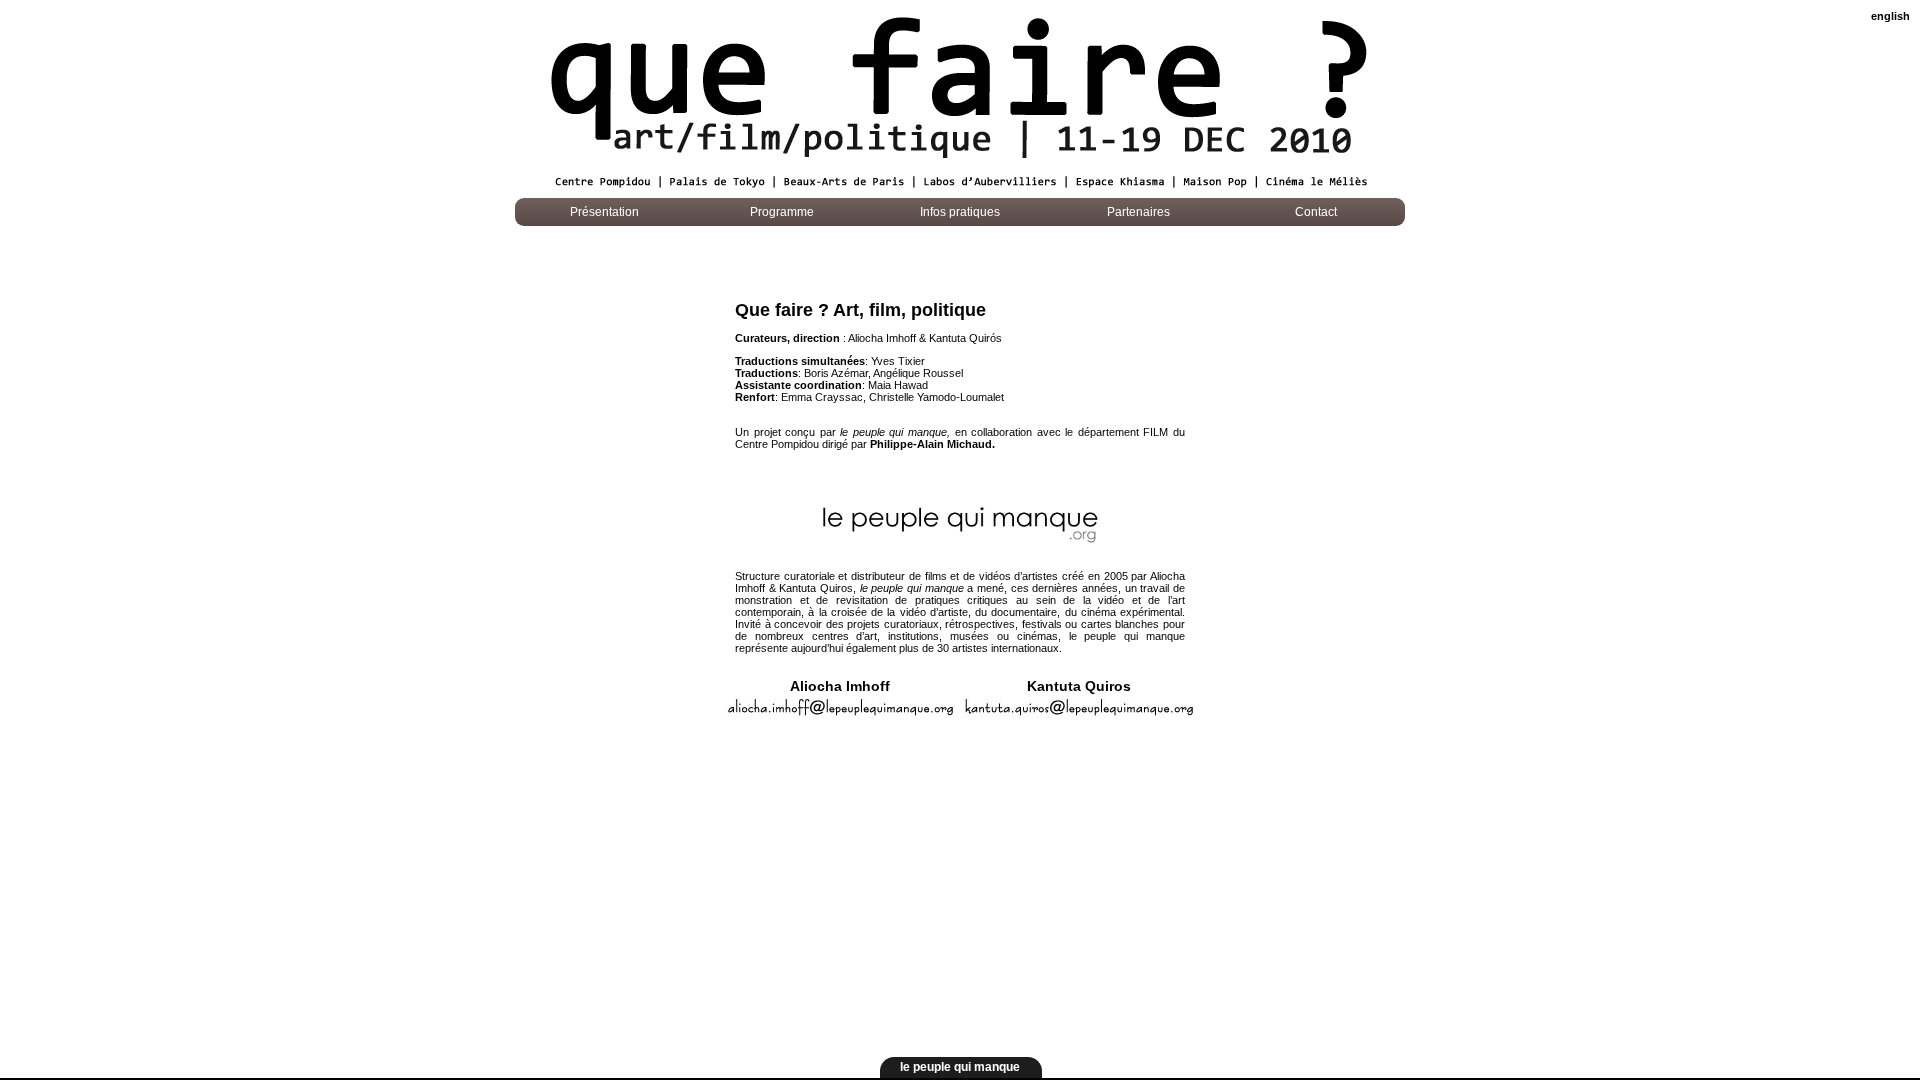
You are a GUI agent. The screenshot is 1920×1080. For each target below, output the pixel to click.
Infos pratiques (960, 212)
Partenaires (1138, 212)
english (1890, 16)
